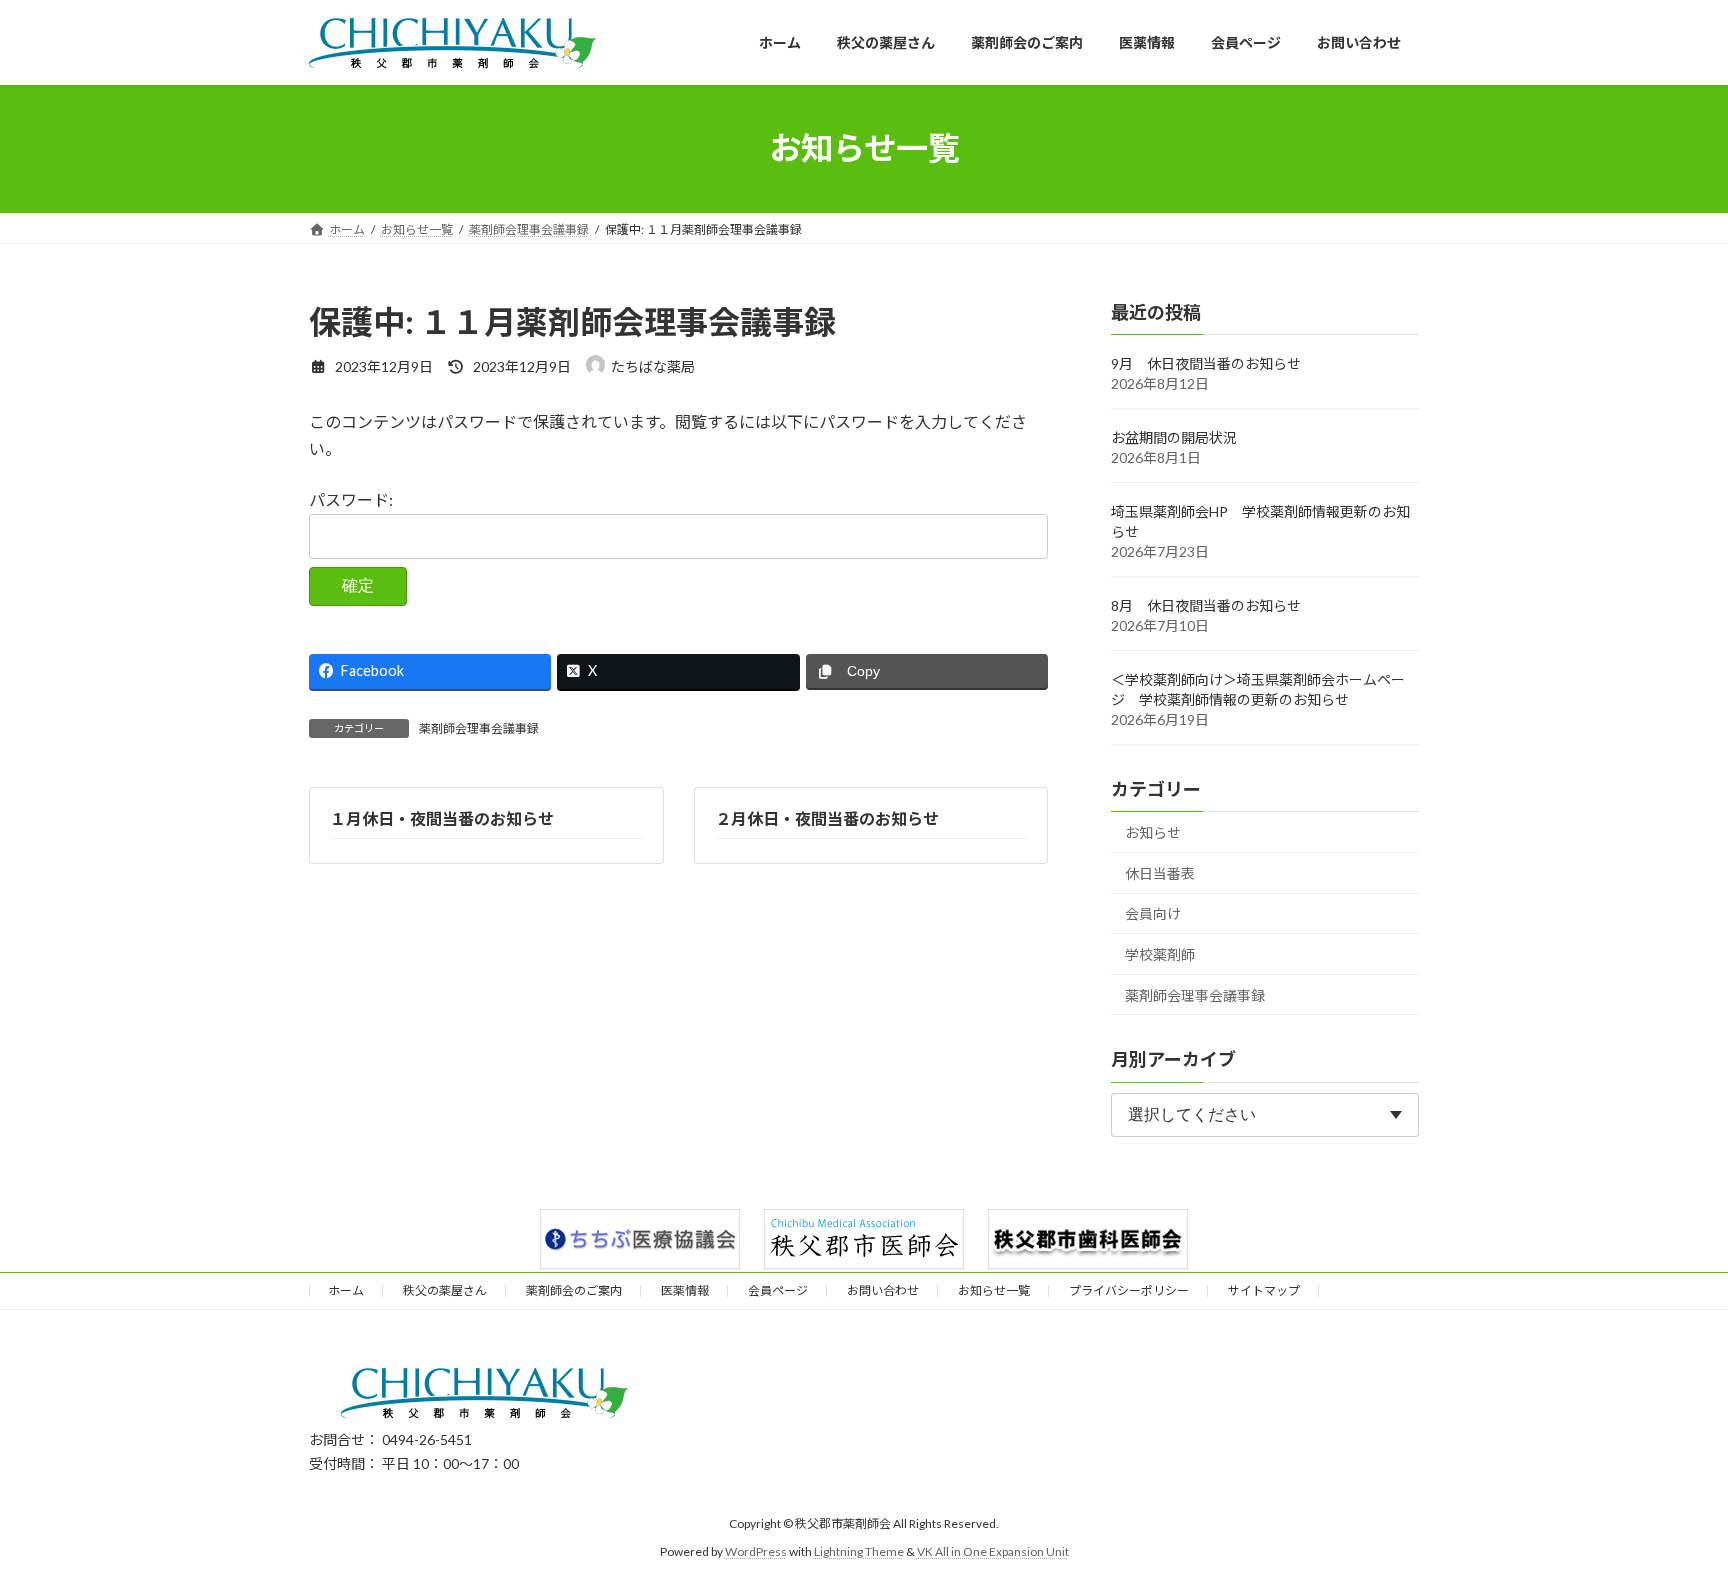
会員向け (1153, 913)
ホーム (346, 1290)
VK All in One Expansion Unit (993, 1551)
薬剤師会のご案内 (574, 1290)
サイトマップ (1264, 1290)
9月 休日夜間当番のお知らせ (1206, 363)
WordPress (756, 1551)
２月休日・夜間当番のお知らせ (827, 818)
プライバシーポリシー (1129, 1290)
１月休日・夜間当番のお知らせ (442, 818)
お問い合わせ (883, 1290)
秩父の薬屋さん (445, 1290)
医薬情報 (685, 1290)
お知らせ (1153, 832)
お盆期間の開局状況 (1174, 437)
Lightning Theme (859, 1551)
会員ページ (778, 1290)
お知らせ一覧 (994, 1290)
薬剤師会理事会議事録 (479, 728)
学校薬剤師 (1160, 954)
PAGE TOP (1669, 1520)
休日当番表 (1160, 872)
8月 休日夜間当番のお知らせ (1206, 605)
